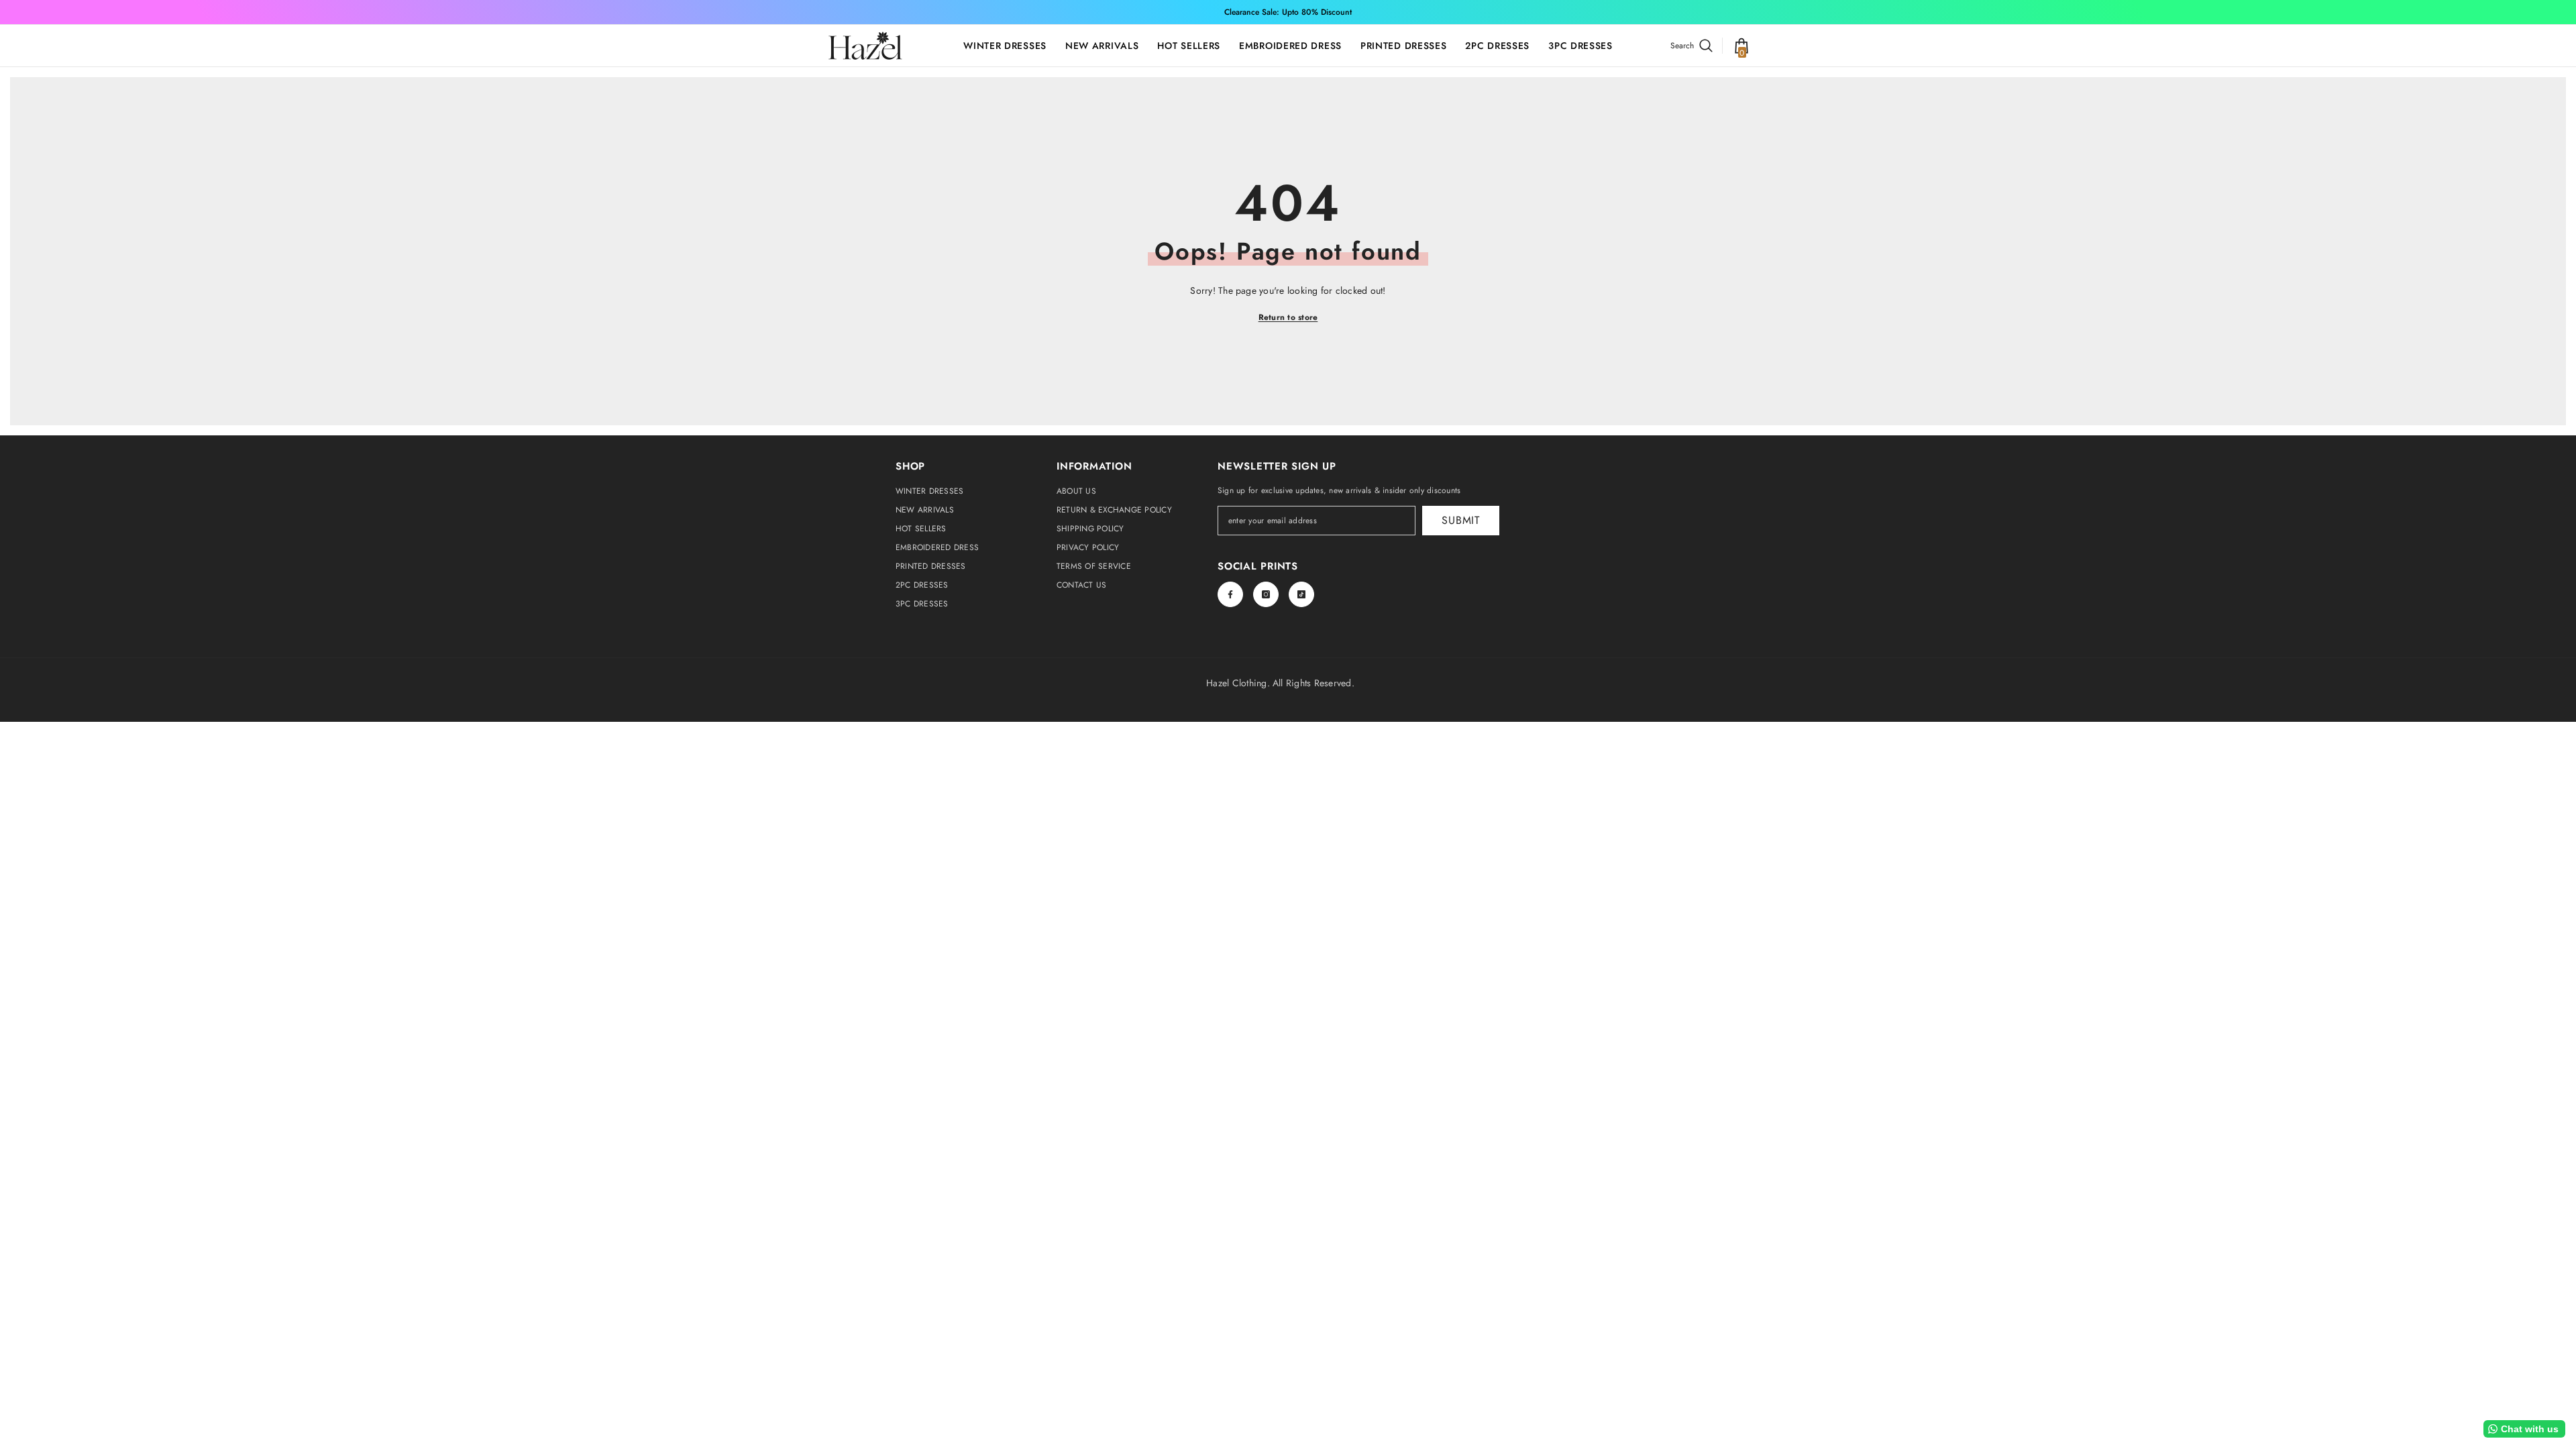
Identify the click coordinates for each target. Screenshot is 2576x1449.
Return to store (1288, 317)
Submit (1461, 520)
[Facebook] (1230, 594)
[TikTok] (1301, 594)
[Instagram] (1266, 594)
